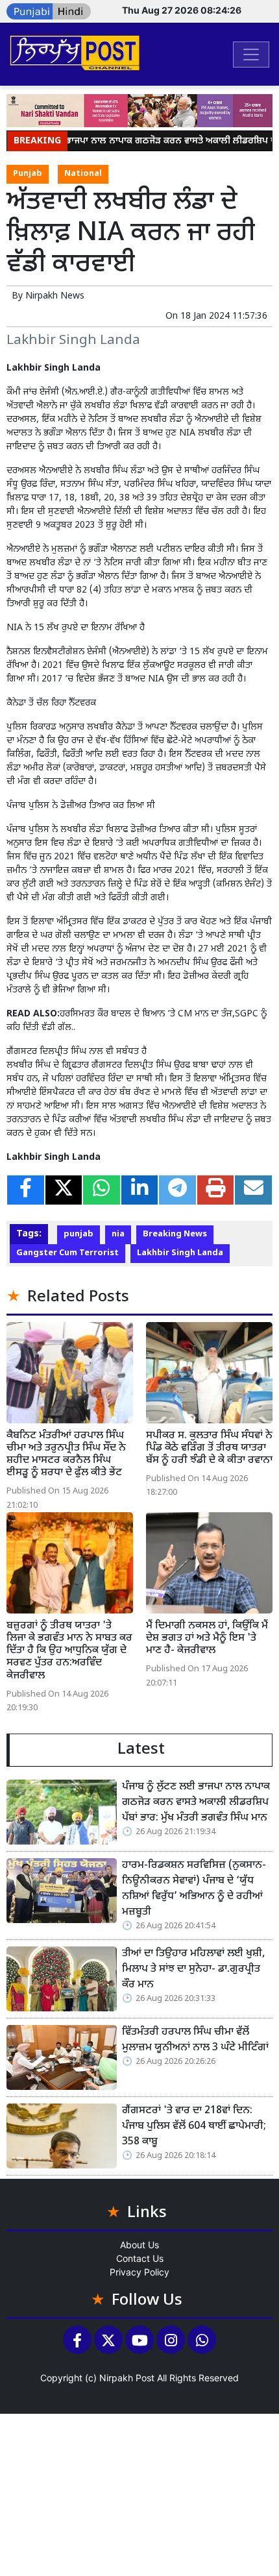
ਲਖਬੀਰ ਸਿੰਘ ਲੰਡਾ (113, 471)
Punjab (28, 174)
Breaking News (175, 1234)
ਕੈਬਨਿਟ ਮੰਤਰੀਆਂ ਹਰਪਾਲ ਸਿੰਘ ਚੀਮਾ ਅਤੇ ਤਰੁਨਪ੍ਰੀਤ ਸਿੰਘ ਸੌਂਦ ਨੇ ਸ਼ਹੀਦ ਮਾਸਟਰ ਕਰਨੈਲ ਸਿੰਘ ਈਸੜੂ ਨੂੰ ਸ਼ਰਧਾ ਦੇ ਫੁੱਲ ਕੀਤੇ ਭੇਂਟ (66, 1455)
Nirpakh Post (127, 2378)
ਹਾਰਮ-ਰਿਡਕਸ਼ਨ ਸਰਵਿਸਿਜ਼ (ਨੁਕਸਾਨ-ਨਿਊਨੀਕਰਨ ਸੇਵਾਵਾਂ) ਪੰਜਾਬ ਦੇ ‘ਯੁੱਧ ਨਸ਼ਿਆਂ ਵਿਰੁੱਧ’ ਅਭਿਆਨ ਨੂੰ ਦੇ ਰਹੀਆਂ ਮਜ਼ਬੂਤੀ (194, 1889)
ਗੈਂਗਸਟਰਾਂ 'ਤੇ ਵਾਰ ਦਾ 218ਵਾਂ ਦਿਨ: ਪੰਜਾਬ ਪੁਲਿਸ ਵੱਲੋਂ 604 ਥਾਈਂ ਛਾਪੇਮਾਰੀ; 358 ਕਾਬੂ (194, 2127)
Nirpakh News (55, 296)
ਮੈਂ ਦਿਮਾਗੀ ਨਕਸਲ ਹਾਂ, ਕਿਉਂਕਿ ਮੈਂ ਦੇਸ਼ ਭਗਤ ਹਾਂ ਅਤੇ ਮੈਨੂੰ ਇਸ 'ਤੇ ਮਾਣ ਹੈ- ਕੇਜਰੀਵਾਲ (207, 1638)
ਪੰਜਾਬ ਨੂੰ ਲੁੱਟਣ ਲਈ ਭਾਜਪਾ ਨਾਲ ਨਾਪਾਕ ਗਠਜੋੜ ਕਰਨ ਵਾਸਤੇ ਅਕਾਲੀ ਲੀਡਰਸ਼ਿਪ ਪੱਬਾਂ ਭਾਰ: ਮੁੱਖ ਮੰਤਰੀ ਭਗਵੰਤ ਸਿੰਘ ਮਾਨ (196, 1803)
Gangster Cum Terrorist (67, 1253)
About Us (139, 2245)
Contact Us (140, 2258)
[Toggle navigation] (251, 55)
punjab (79, 1234)
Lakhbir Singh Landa (180, 1253)
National (83, 174)
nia (118, 1234)
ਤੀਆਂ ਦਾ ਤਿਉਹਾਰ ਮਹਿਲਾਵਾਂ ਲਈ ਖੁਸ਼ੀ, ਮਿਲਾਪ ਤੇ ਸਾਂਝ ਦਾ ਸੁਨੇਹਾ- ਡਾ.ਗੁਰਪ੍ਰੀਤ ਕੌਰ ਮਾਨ (193, 1969)
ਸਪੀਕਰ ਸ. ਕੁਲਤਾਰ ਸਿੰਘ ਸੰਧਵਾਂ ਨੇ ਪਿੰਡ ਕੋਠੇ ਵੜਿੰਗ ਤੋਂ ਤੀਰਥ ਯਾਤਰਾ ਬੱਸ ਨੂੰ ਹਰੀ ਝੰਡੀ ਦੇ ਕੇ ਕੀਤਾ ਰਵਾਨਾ (209, 1448)
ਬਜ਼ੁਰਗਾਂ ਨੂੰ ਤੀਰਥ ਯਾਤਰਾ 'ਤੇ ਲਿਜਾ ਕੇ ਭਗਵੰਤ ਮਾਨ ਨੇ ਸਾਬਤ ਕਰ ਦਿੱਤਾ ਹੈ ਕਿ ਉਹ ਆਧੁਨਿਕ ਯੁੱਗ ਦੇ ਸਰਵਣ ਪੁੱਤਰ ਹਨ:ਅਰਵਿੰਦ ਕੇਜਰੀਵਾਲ (69, 1651)
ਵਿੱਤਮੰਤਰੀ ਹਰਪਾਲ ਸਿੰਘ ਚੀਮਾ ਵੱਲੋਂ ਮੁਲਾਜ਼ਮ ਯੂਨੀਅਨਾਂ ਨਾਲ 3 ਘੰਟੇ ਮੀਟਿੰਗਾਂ (195, 2040)
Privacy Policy (139, 2272)
